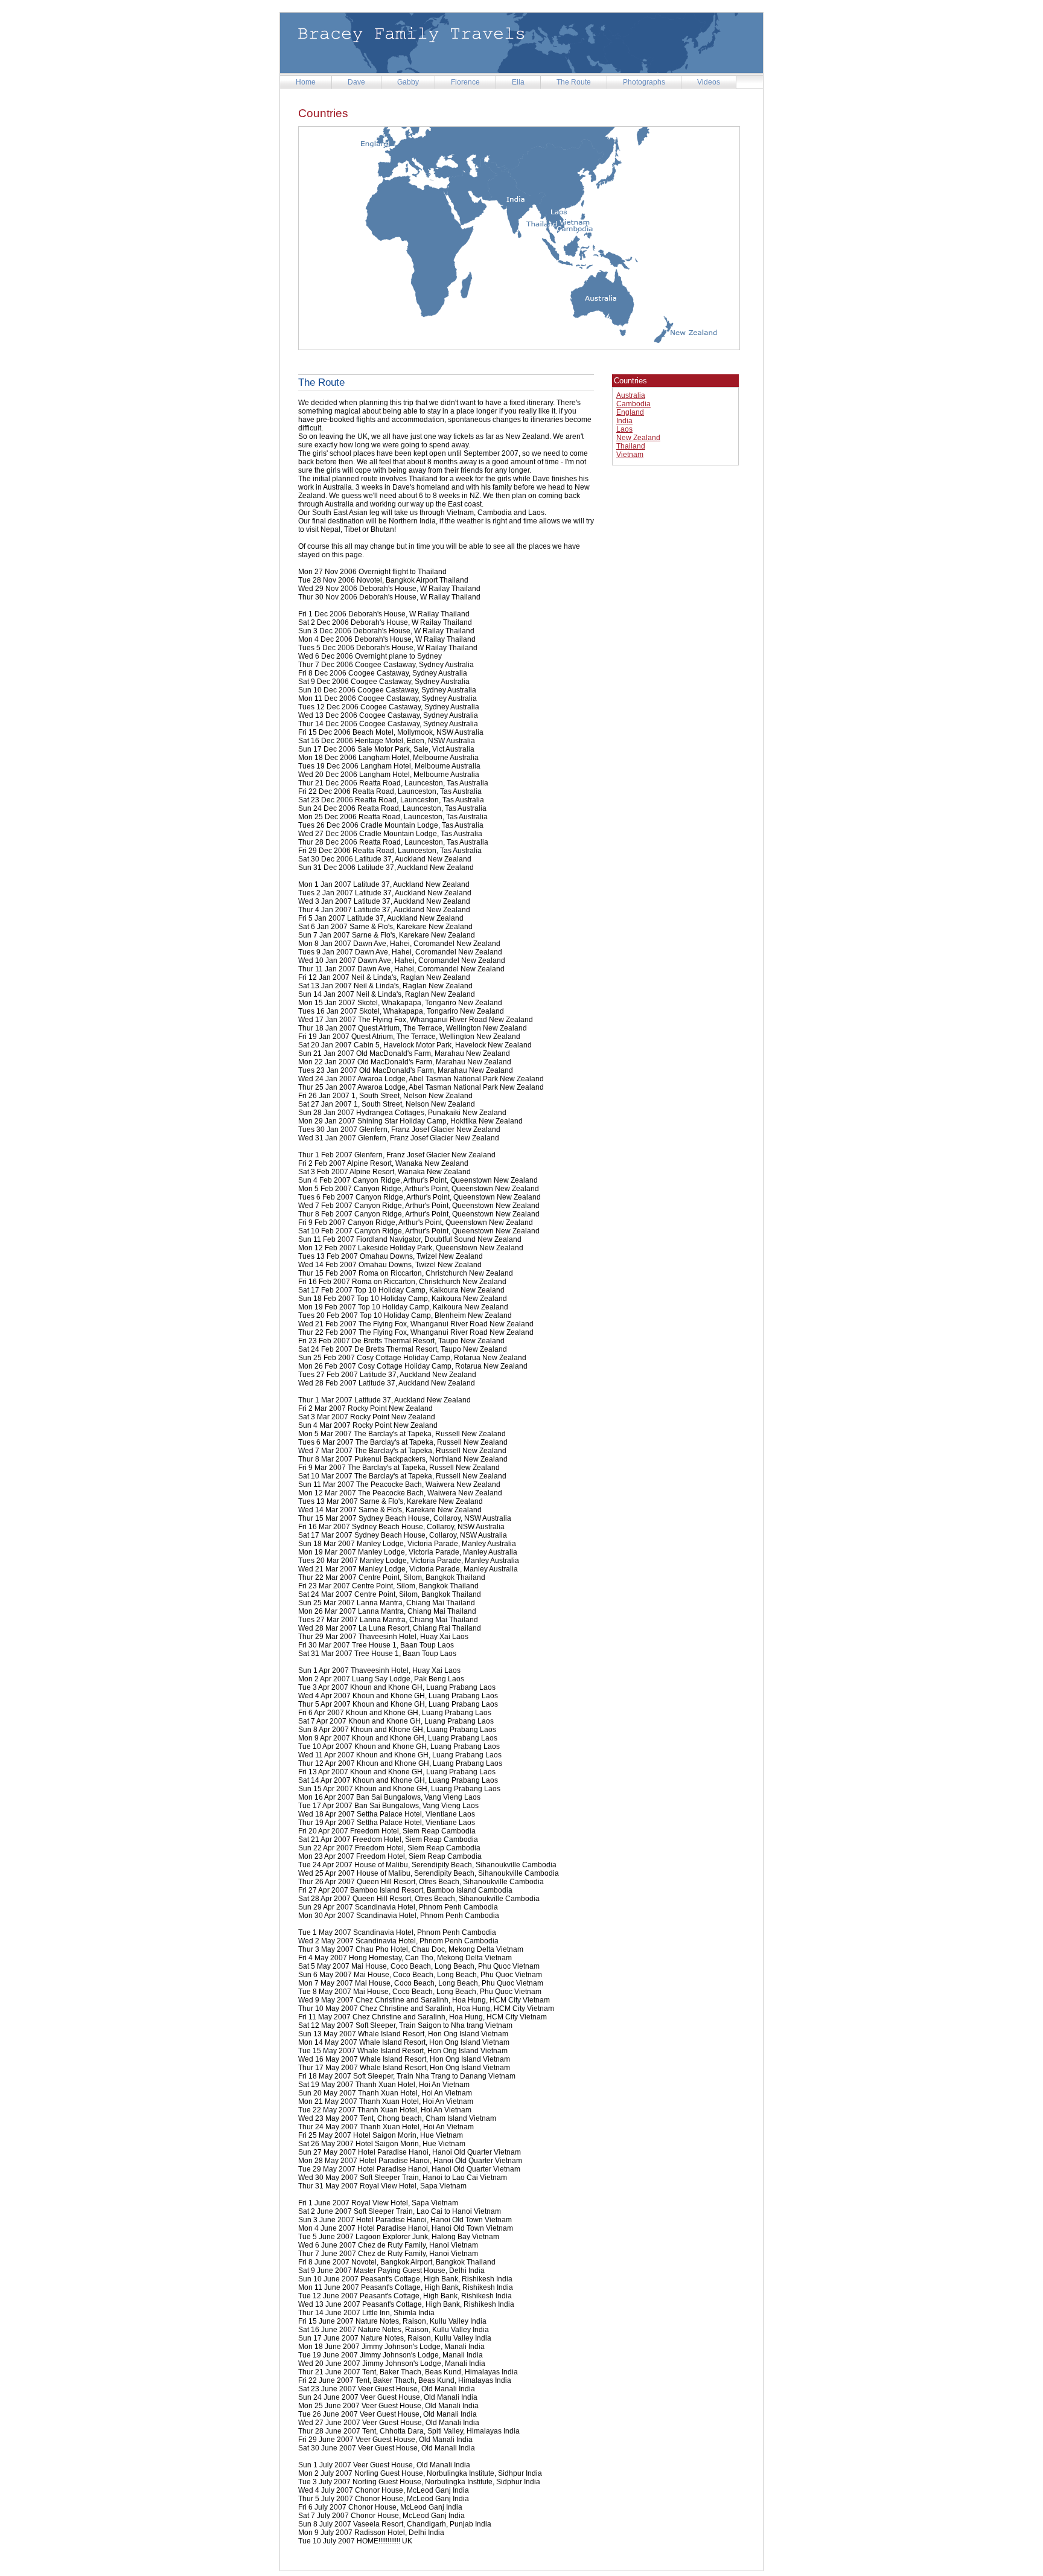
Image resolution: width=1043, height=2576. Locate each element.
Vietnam (630, 455)
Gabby (408, 82)
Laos (624, 429)
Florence (465, 82)
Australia (631, 395)
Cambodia (633, 404)
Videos (709, 82)
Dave (356, 82)
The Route (574, 82)
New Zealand (638, 438)
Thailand (631, 446)
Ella (518, 82)
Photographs (644, 82)
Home (306, 82)
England (630, 412)
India (624, 421)
